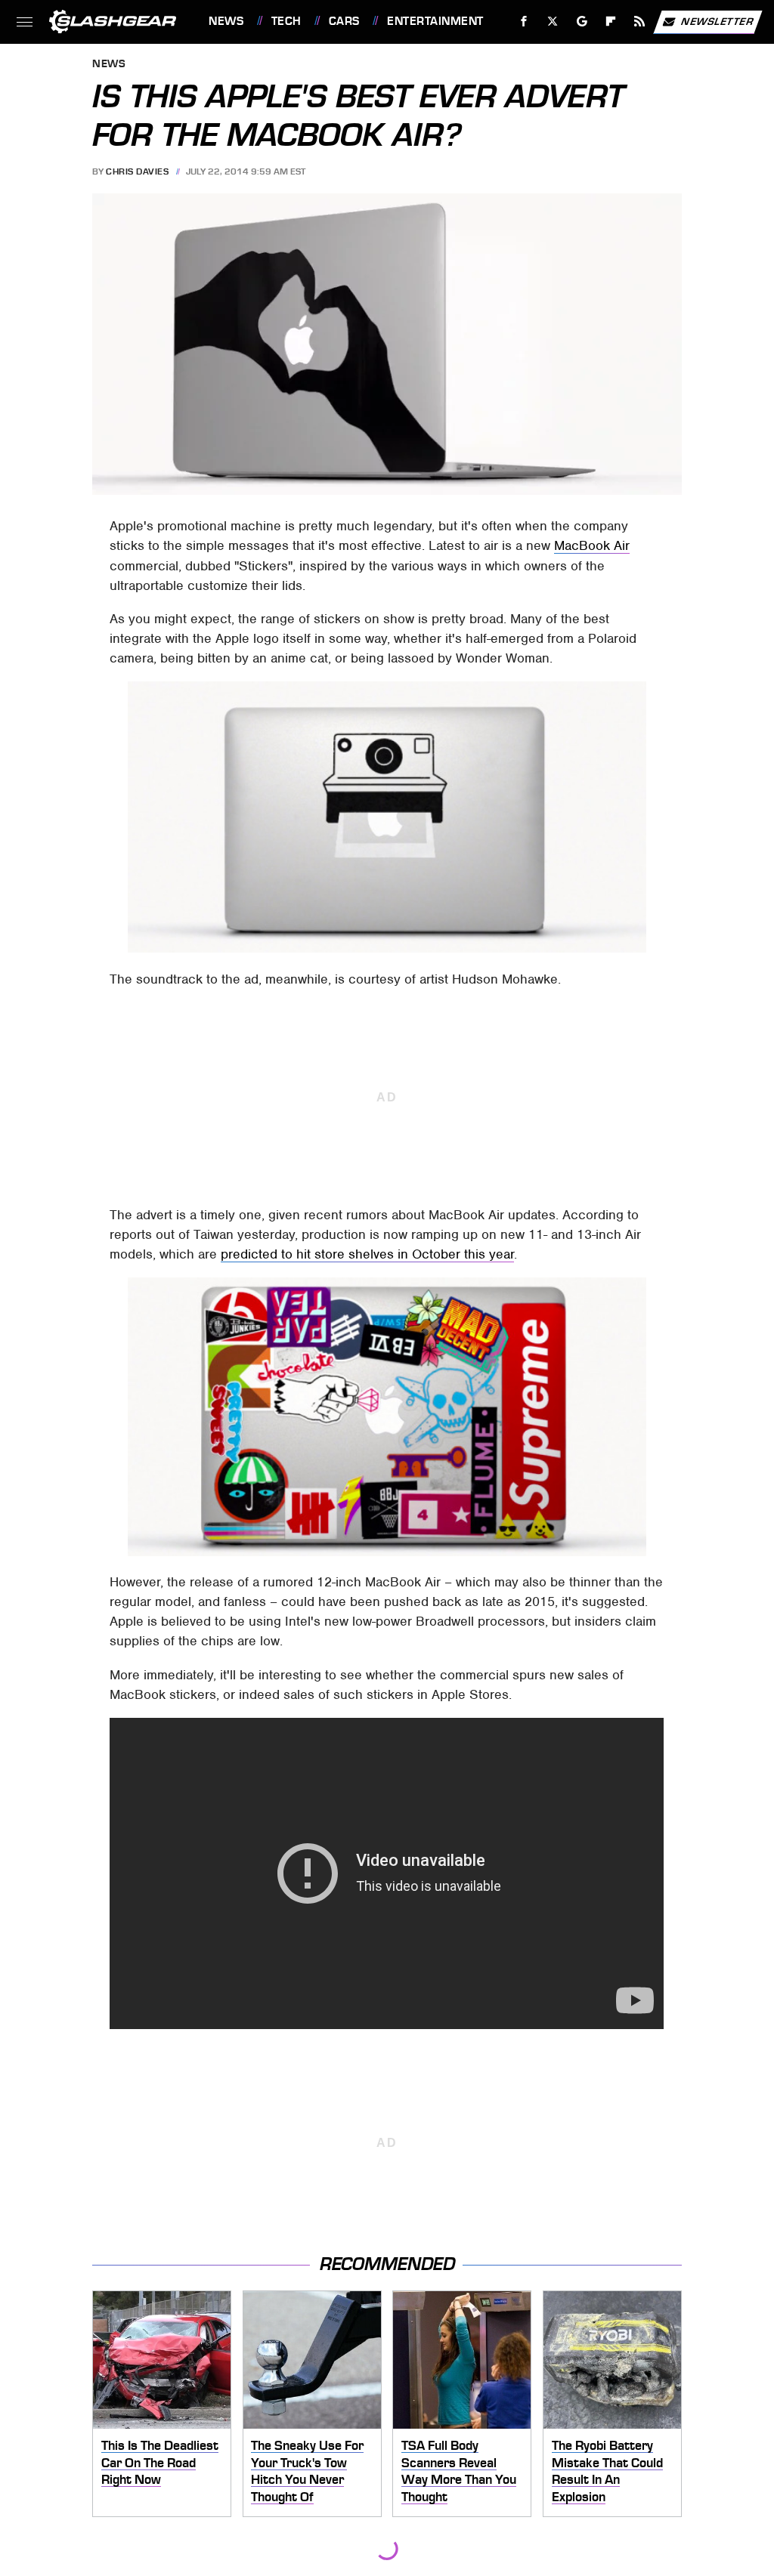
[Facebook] (524, 22)
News (226, 21)
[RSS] (640, 22)
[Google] (582, 22)
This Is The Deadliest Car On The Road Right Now (160, 2462)
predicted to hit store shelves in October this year (367, 1254)
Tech (286, 21)
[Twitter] (553, 22)
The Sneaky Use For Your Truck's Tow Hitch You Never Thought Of (307, 2471)
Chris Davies (137, 171)
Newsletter (717, 21)
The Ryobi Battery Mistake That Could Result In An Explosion (607, 2471)
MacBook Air (592, 545)
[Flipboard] (611, 22)
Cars (344, 21)
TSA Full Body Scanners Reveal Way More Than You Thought (459, 2471)
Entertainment (435, 21)
